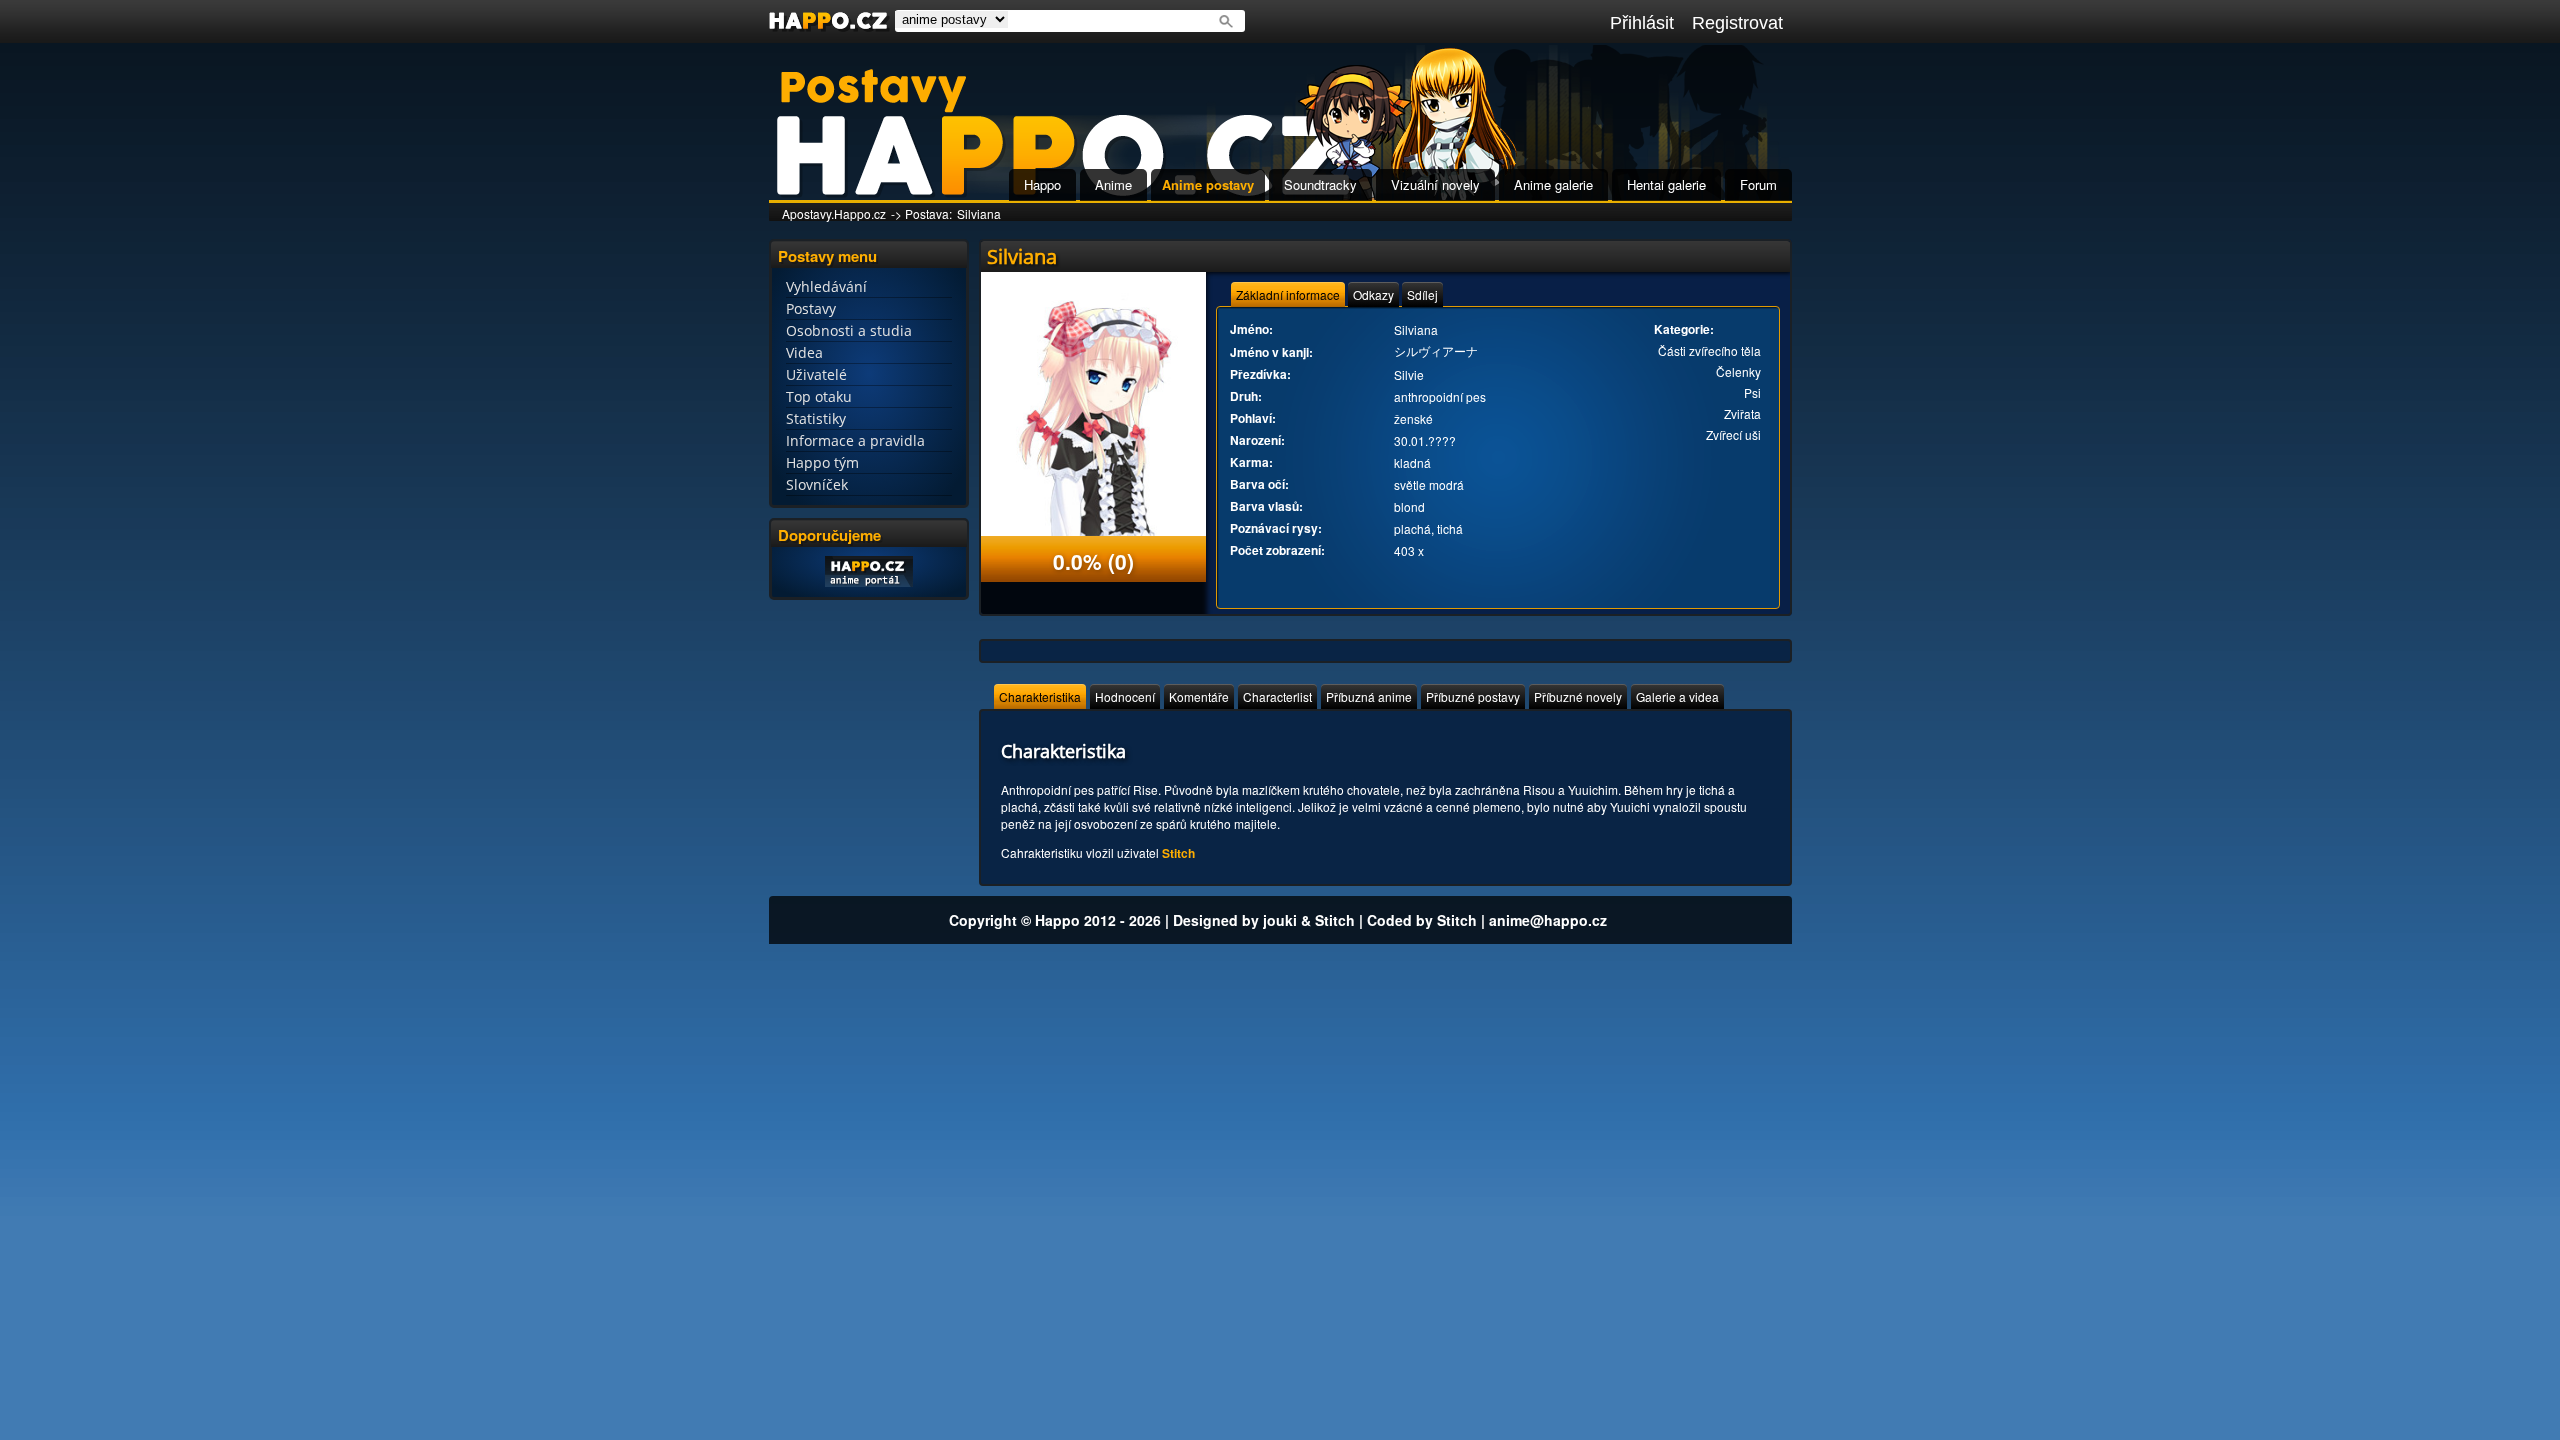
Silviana (979, 213)
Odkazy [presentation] (1373, 294)
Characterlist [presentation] (1277, 696)
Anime (1113, 184)
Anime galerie (1553, 184)
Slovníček (817, 484)
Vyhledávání (826, 286)
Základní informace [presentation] (1288, 294)
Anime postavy (1208, 184)
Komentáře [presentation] (1199, 696)
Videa (804, 352)
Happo (1042, 184)
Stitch (1178, 853)
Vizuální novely (1435, 184)
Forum (1758, 184)
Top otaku (819, 396)
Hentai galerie (1666, 184)
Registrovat (1737, 23)
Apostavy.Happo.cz (834, 213)
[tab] (1288, 294)
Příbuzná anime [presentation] (1369, 696)
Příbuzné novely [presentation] (1578, 696)
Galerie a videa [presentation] (1677, 696)
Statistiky (816, 418)
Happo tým (822, 462)
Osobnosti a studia (849, 330)
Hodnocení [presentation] (1125, 696)
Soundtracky (1320, 184)
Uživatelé (816, 374)
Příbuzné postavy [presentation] (1473, 696)
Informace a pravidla (855, 440)
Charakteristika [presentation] (1040, 696)
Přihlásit (1642, 23)
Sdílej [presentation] (1422, 294)
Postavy (811, 308)
